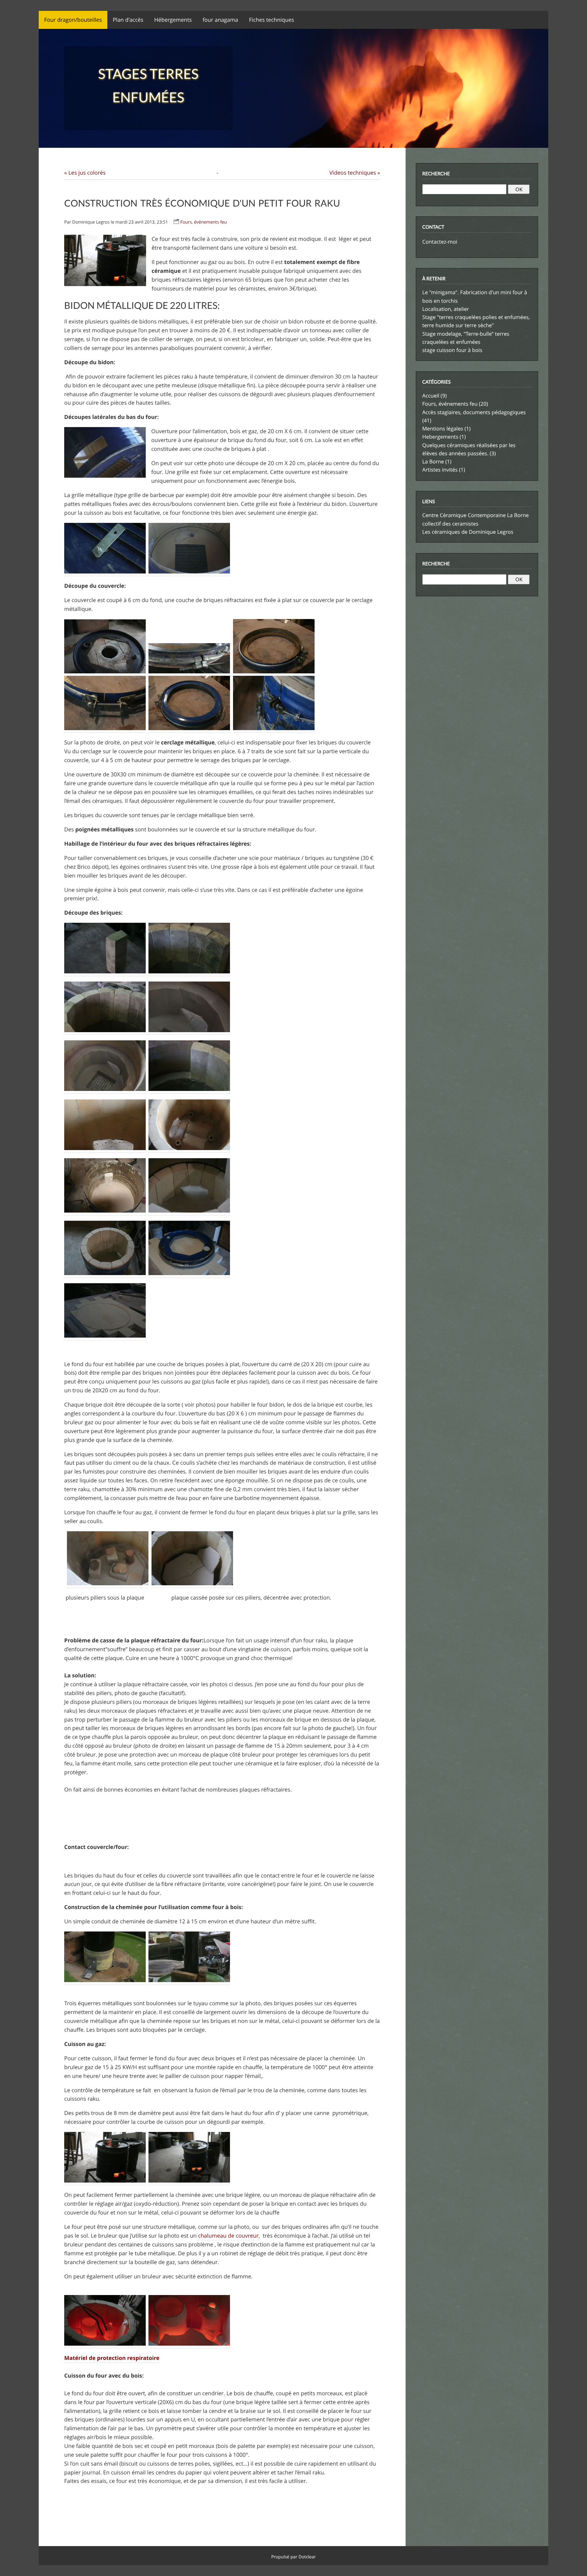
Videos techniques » (355, 173)
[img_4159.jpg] (105, 2181)
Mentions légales (443, 429)
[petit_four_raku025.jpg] (189, 1981)
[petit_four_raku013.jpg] (189, 1089)
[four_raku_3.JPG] (105, 672)
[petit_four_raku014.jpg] (106, 972)
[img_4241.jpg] (105, 1149)
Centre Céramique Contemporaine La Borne (476, 515)
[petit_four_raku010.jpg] (105, 1089)
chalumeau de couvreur (228, 2236)
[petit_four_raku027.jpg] (105, 1981)
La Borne (433, 462)
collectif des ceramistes (450, 524)
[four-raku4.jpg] (189, 672)
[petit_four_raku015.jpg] (106, 1031)
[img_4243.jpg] (189, 1149)
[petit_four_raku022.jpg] (106, 2344)
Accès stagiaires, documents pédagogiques (474, 412)
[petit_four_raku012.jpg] (189, 972)
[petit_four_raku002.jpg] (189, 572)
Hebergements (440, 437)
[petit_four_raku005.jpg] (106, 572)
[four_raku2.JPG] (192, 1584)
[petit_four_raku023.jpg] (189, 2344)
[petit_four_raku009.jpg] (189, 1031)
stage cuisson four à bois (452, 350)
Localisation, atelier (446, 309)
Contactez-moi (440, 242)
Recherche (436, 173)
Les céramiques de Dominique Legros (468, 532)
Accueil (431, 396)
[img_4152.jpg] (189, 2181)
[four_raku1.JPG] (108, 1584)
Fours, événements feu (204, 222)
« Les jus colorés (85, 173)
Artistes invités (440, 470)
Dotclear (307, 2557)
